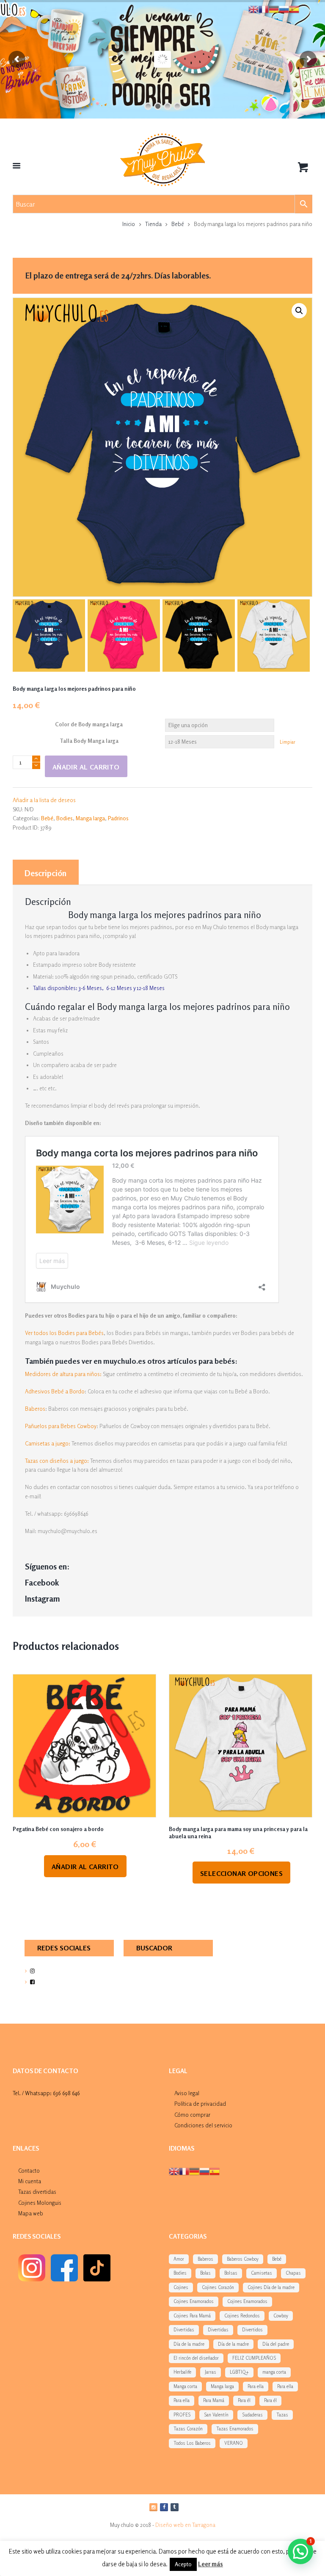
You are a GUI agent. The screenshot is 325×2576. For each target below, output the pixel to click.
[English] (174, 2171)
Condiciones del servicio (203, 2125)
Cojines (181, 2287)
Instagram (43, 1599)
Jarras (211, 2372)
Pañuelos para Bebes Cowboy (61, 1426)
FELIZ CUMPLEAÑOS (254, 2358)
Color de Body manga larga (89, 724)
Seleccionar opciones (241, 1873)
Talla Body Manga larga (89, 741)
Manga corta (185, 2386)
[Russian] (204, 2171)
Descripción (45, 873)
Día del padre (276, 2344)
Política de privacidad (200, 2104)
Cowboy (281, 2316)
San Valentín (216, 2415)
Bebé (178, 224)
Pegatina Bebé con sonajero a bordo (58, 1829)
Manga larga (90, 818)
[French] (184, 2171)
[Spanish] (215, 2171)
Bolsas (231, 2273)
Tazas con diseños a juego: (57, 1461)
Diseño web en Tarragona (185, 2525)
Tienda (153, 224)
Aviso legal (187, 2093)
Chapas (293, 2273)
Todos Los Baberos (192, 2443)
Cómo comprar (192, 2115)
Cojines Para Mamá (192, 2316)
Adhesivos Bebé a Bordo (55, 1391)
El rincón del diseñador (196, 2358)
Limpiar (288, 742)
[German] (194, 2171)
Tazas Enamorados (235, 2429)
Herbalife (182, 2372)
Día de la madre (189, 2344)
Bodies (65, 818)
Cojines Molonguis (40, 2203)
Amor (179, 2259)
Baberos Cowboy (243, 2259)
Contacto (29, 2171)
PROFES (182, 2415)
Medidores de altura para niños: (63, 1374)
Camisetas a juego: (48, 1443)
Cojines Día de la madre (271, 2287)
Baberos (35, 1409)
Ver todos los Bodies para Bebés (64, 1333)
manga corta (274, 2372)
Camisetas (262, 2273)
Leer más (211, 2564)
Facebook (42, 1583)
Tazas (282, 2415)
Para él (244, 2400)
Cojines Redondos (242, 2316)
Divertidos (252, 2330)
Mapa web (31, 2213)
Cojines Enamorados (194, 2301)
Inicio (129, 224)
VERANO (234, 2443)
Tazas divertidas (37, 2192)
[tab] (46, 872)
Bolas (205, 2273)
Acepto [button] (183, 2564)
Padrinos (118, 818)
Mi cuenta (30, 2181)
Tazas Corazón (188, 2429)
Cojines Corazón (218, 2287)
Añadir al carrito (86, 767)
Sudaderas (252, 2415)
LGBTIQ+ (239, 2372)
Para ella (256, 2386)
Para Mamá (214, 2400)
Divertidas (184, 2330)
